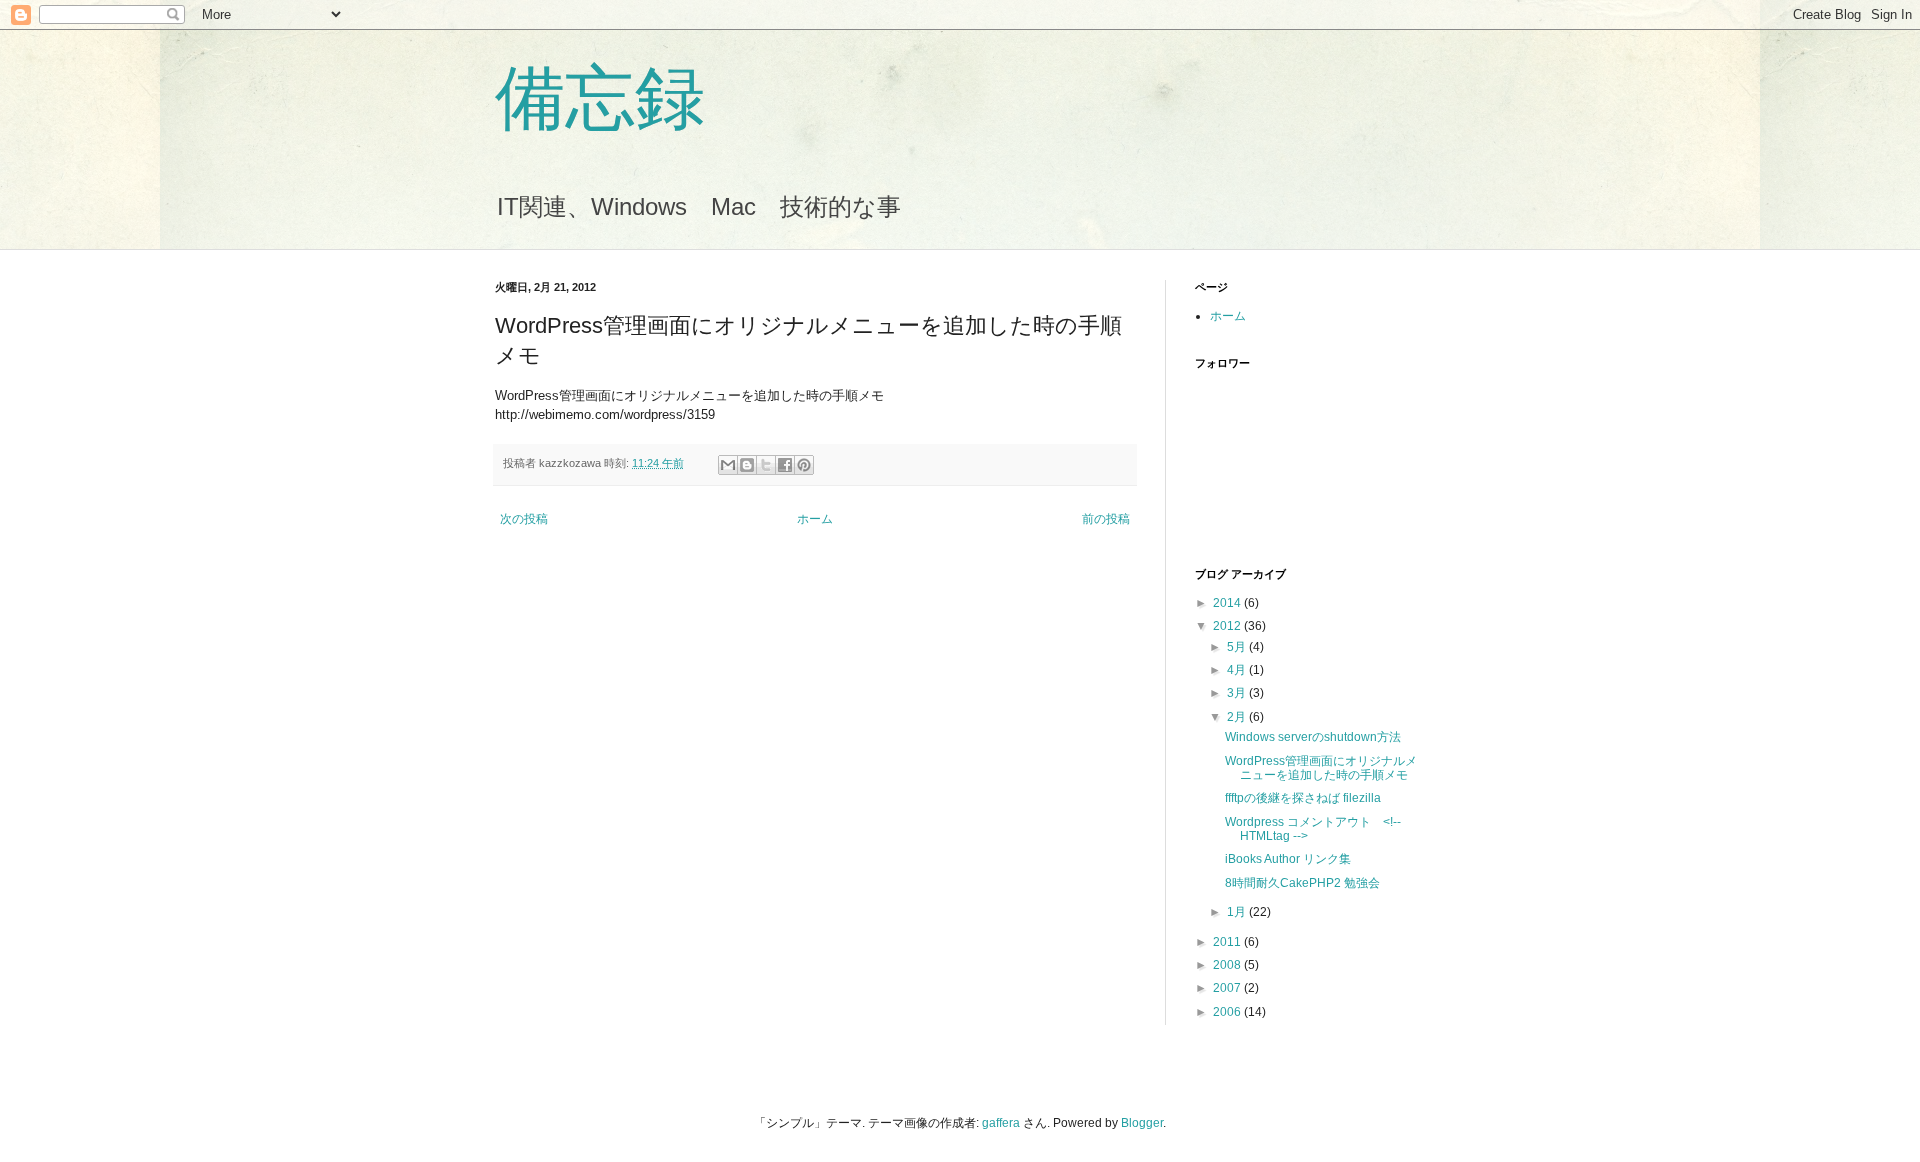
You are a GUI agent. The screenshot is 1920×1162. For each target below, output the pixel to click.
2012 (1228, 626)
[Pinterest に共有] (804, 465)
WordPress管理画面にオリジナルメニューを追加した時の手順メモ (1321, 768)
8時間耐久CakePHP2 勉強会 (1302, 883)
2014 (1228, 603)
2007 (1228, 988)
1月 (1238, 912)
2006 (1228, 1012)
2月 (1238, 717)
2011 (1228, 942)
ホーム (815, 519)
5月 (1238, 647)
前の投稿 (1106, 519)
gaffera (1001, 1123)
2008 (1228, 965)
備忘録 (600, 98)
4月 (1238, 670)
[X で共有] (766, 465)
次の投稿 (524, 519)
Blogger (1142, 1123)
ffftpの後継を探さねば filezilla (1303, 798)
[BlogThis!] (747, 465)
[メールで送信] (728, 465)
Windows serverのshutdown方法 (1313, 737)
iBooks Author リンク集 (1288, 859)
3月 (1238, 693)
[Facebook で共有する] (785, 465)
